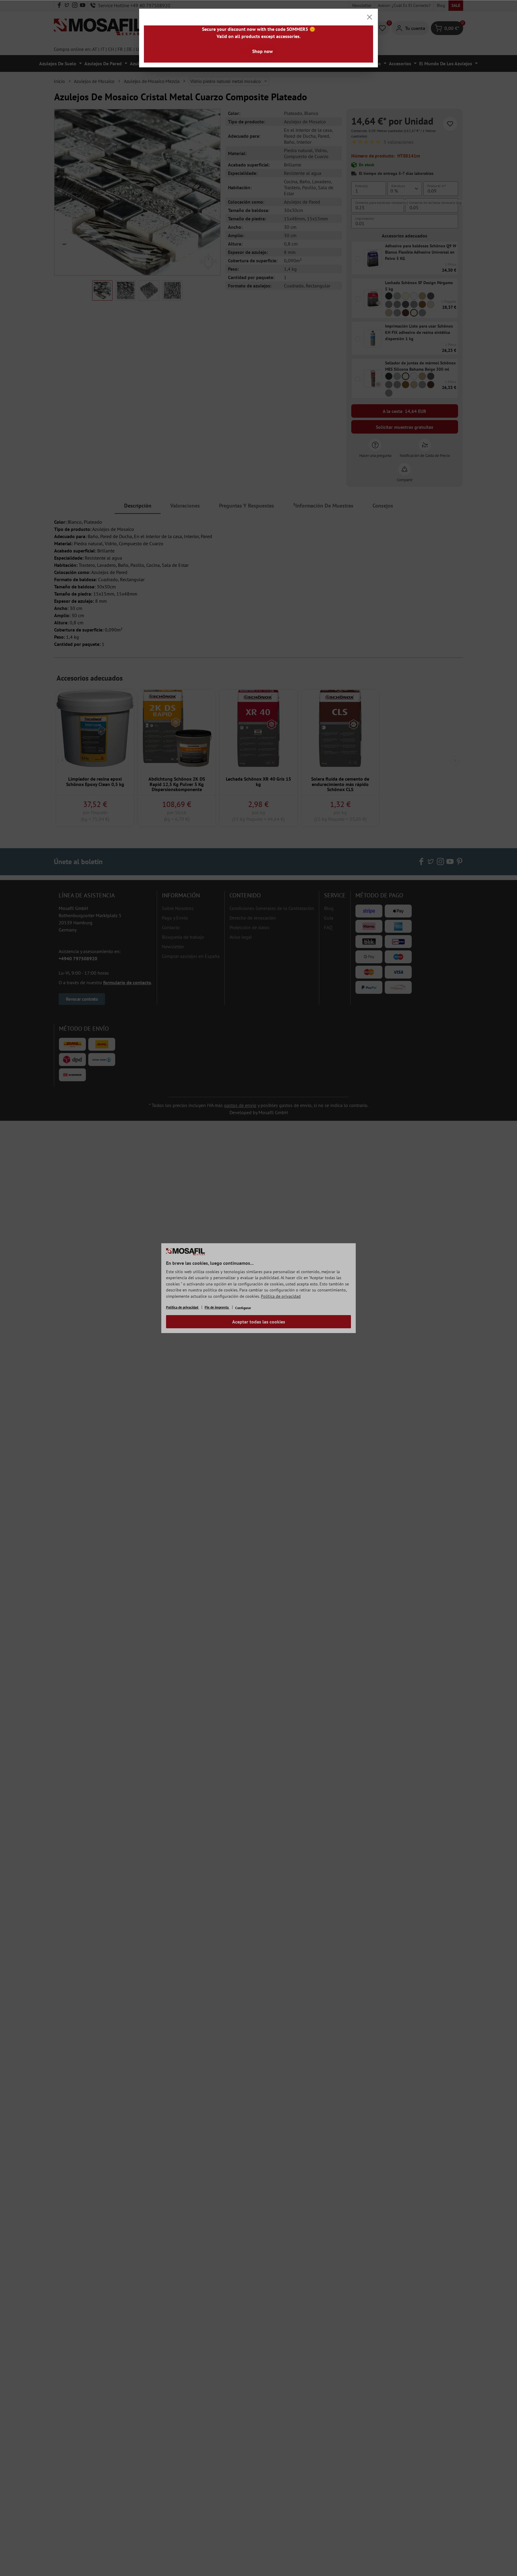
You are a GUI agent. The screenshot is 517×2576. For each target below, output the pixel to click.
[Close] (369, 17)
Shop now (263, 51)
